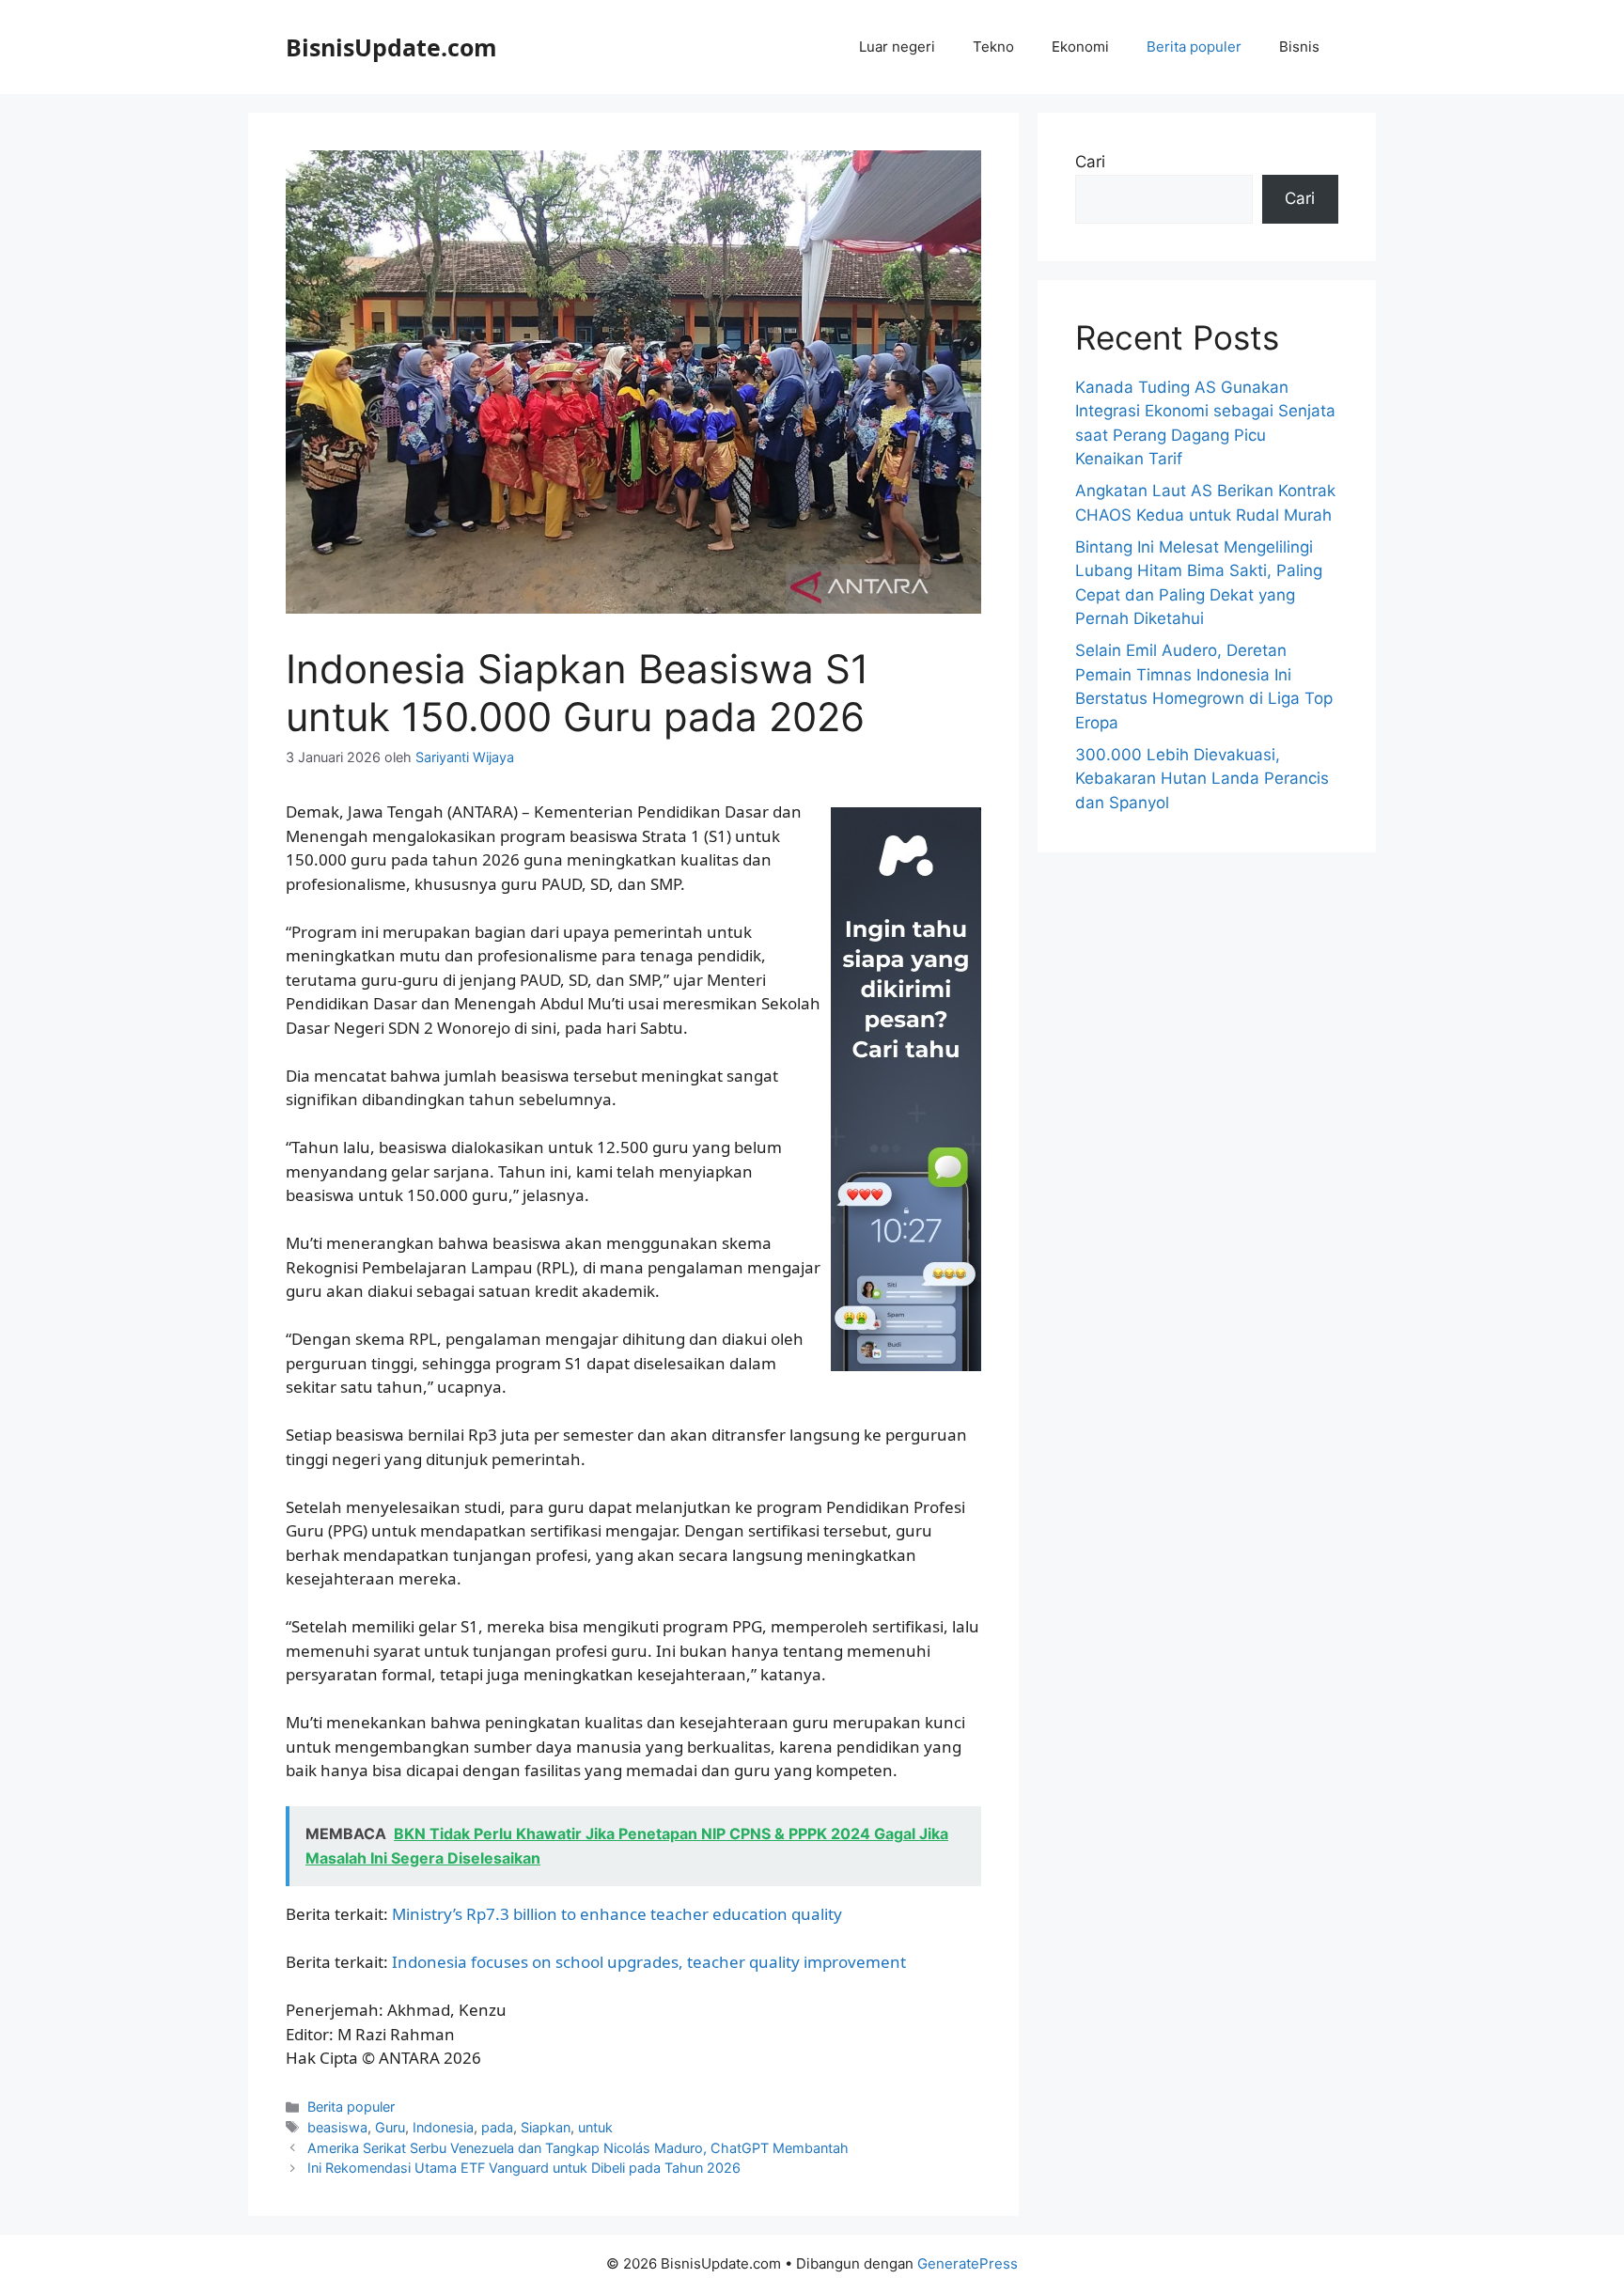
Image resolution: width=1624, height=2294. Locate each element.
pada (497, 2127)
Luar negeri (897, 47)
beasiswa (337, 2127)
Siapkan (546, 2127)
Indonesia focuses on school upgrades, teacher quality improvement (649, 1962)
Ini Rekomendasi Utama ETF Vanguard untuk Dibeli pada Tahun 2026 (524, 2168)
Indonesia (443, 2127)
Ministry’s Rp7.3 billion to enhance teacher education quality (617, 1914)
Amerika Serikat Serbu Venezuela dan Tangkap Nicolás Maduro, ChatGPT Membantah (578, 2148)
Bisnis (1299, 47)
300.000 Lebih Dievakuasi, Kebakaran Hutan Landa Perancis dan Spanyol (1202, 779)
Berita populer (1194, 47)
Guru (390, 2127)
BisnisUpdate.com (391, 47)
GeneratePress (968, 2263)
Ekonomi (1080, 47)
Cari (1090, 162)
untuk (595, 2127)
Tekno (993, 47)
